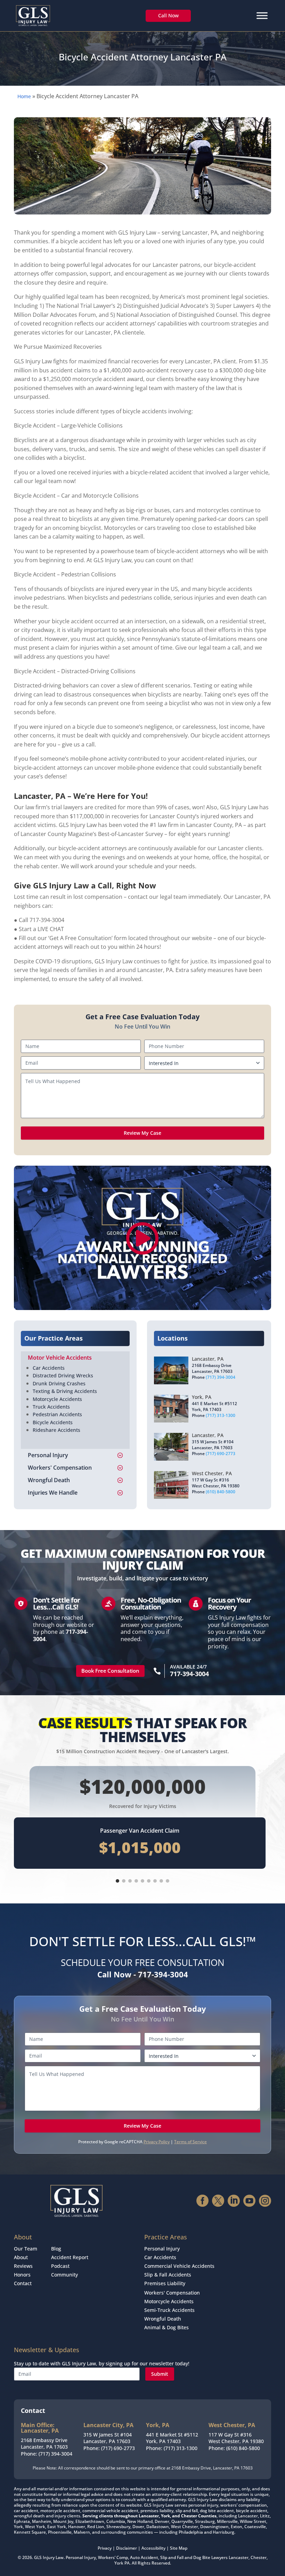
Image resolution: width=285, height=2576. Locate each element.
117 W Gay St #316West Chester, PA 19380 (236, 2438)
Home (24, 96)
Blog (56, 2249)
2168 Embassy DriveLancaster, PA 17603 (44, 2444)
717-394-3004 (189, 1674)
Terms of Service (190, 2142)
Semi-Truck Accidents (169, 2310)
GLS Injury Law (49, 2557)
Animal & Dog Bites (166, 2327)
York (119, 2563)
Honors (22, 2275)
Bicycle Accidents (53, 1422)
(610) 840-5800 (221, 1492)
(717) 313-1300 (221, 1415)
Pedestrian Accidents (57, 1414)
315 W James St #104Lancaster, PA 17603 (108, 2438)
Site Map (179, 2548)
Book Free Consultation (110, 1671)
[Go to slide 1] (117, 1881)
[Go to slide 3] (130, 1881)
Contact (23, 2283)
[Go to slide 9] (168, 1881)
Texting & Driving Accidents (65, 1391)
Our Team (26, 2249)
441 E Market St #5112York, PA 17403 (172, 2438)
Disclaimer (127, 2548)
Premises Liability (165, 2283)
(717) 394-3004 (221, 1377)
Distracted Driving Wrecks (63, 1375)
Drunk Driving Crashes (59, 1383)
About (21, 2257)
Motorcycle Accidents (57, 1399)
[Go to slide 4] (136, 1881)
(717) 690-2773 (221, 1454)
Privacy (105, 2548)
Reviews (23, 2266)
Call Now (168, 15)
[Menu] (262, 15)
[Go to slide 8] (161, 1881)
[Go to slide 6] (149, 1881)
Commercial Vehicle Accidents (179, 2266)
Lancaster (239, 2557)
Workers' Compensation (172, 2293)
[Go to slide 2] (124, 1881)
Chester (259, 2557)
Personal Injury (162, 2249)
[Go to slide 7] (155, 1881)
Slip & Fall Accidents (168, 2275)
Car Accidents (49, 1368)
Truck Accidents (51, 1407)
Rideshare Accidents (56, 1430)
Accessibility (153, 2548)
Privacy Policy (157, 2142)
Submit (160, 2374)
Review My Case (142, 1133)
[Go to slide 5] (142, 1881)
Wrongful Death (163, 2319)
